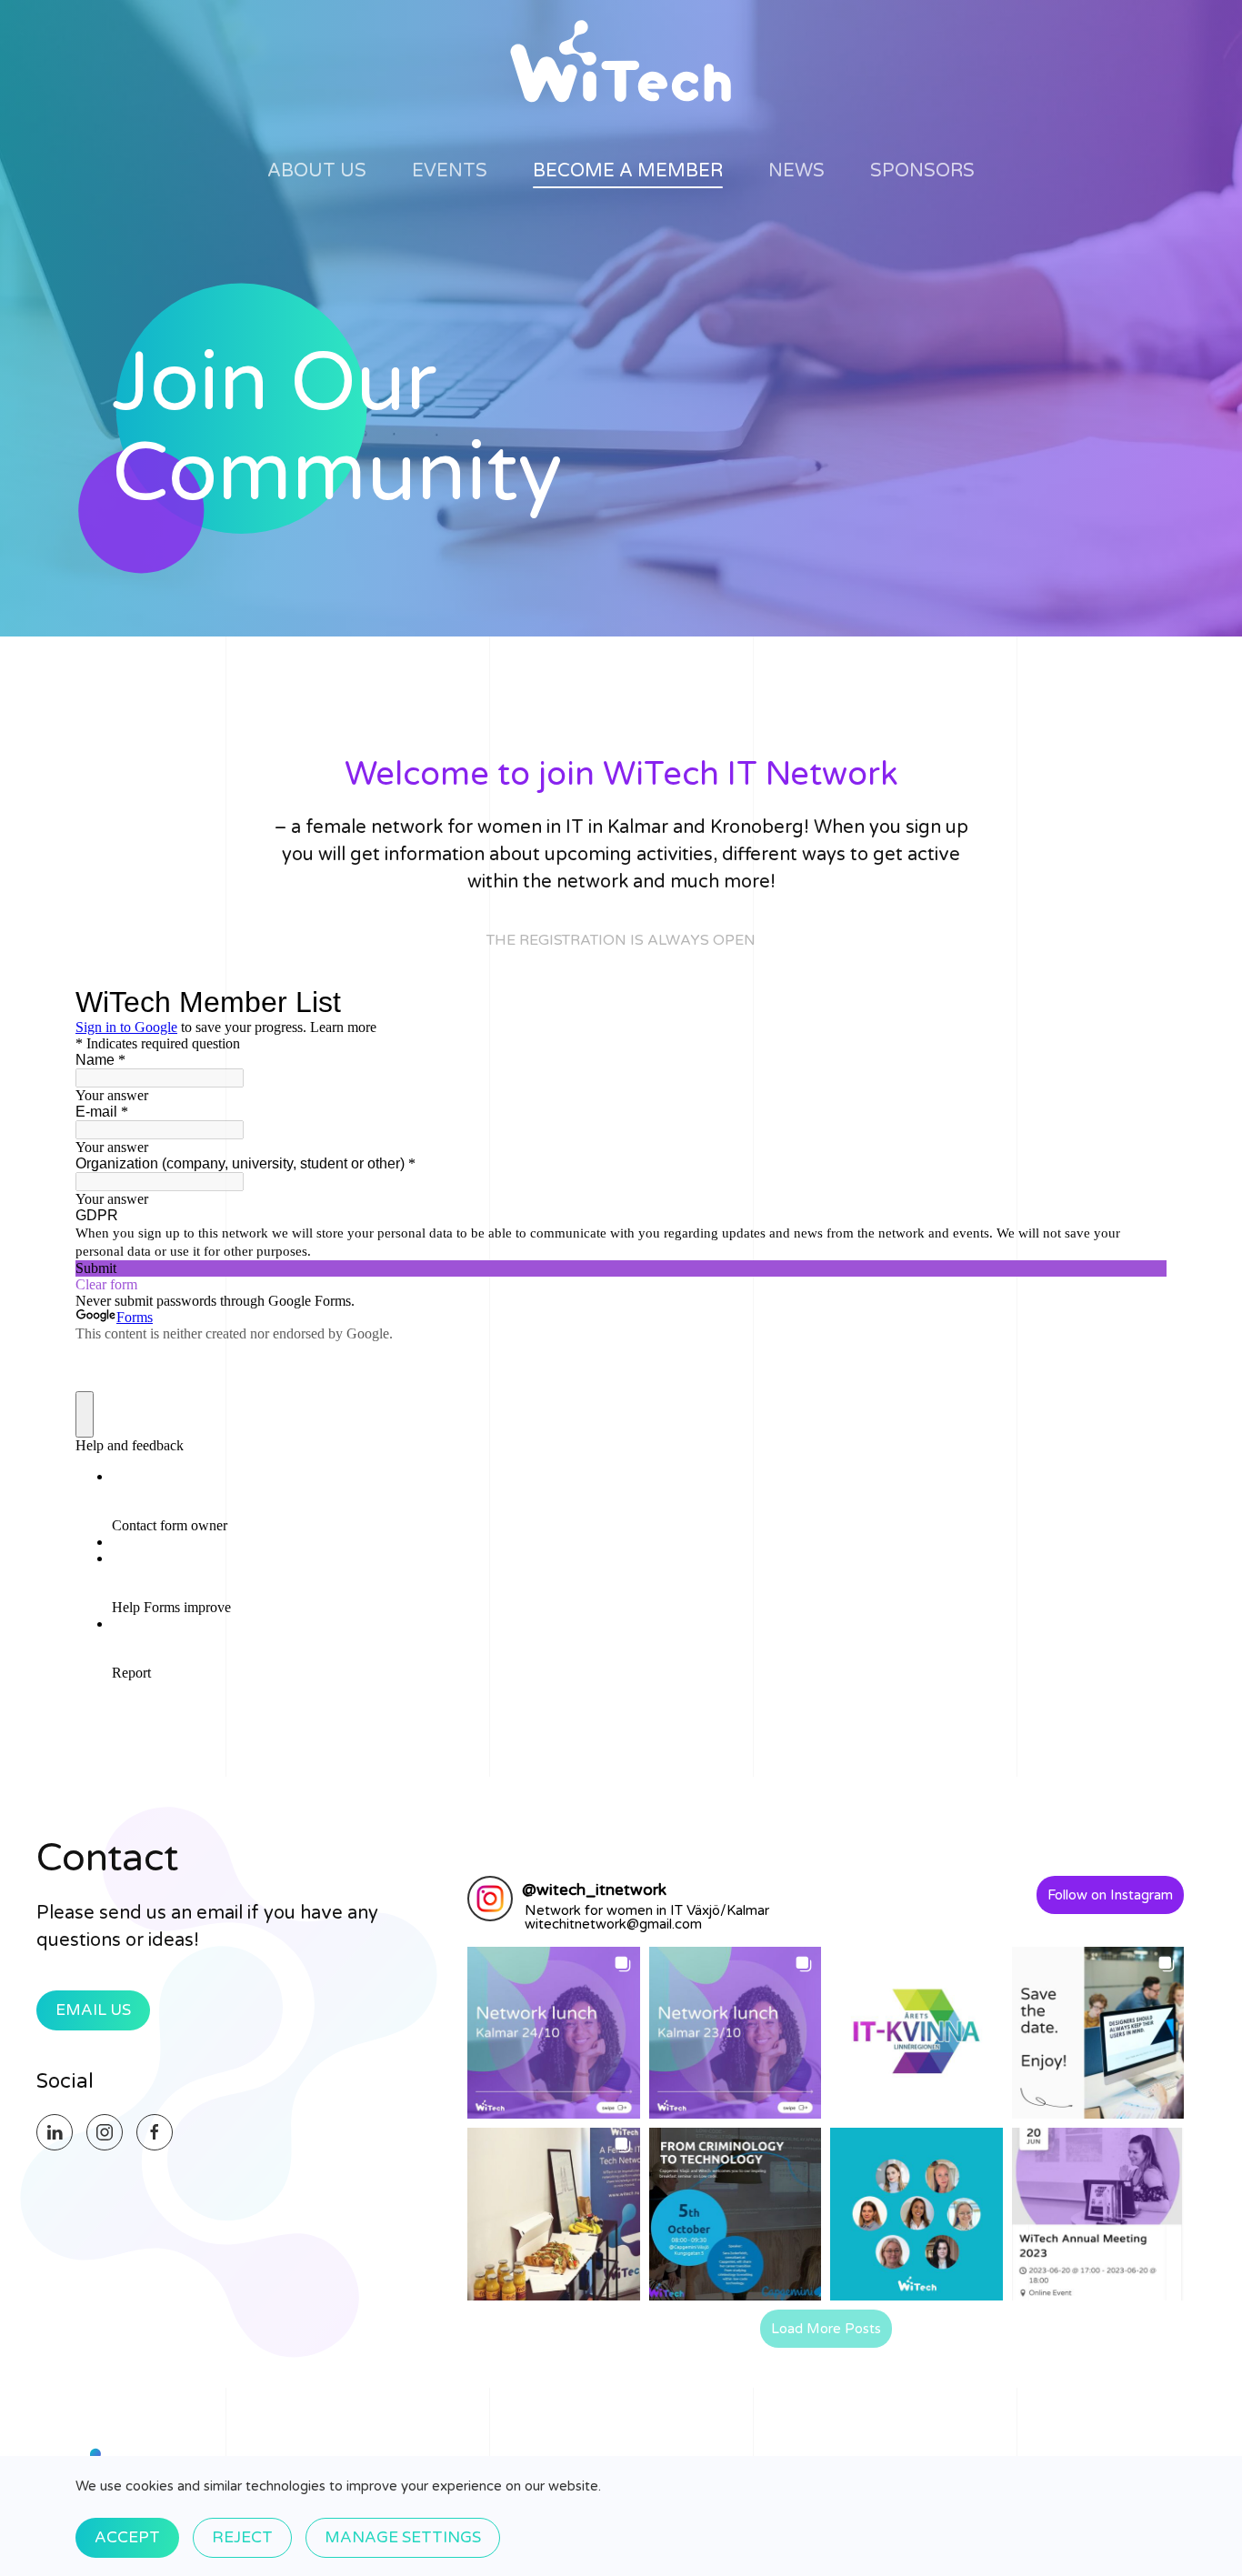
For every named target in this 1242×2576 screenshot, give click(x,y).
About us (317, 171)
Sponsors (922, 171)
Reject (242, 2537)
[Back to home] (621, 62)
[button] (553, 2033)
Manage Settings (403, 2537)
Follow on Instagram (1110, 1895)
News (796, 171)
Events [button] (450, 171)
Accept (127, 2537)
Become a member (628, 171)
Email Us (93, 2010)
